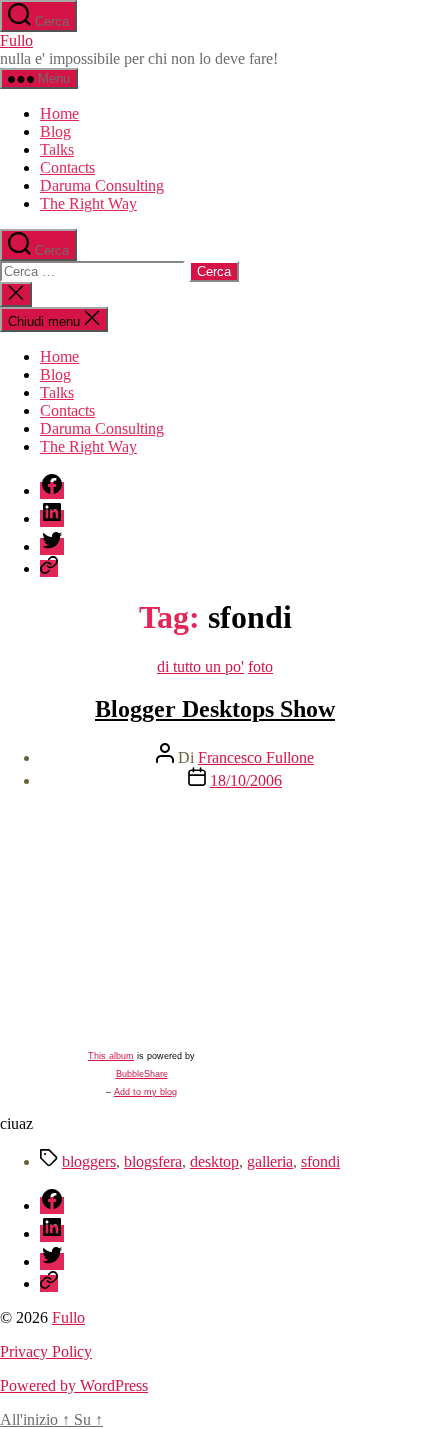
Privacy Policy (46, 1351)
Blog (55, 131)
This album (111, 1056)
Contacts (67, 167)
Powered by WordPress (74, 1385)
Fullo (16, 40)
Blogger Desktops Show (215, 709)
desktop (214, 1161)
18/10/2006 (246, 780)
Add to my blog (145, 1092)
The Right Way (88, 203)
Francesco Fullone (256, 757)
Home (59, 113)
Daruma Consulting (102, 185)
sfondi (320, 1161)
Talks (57, 149)
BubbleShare (142, 1074)
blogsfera (153, 1161)
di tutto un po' (200, 666)
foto (260, 666)
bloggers (89, 1161)
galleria (270, 1161)
